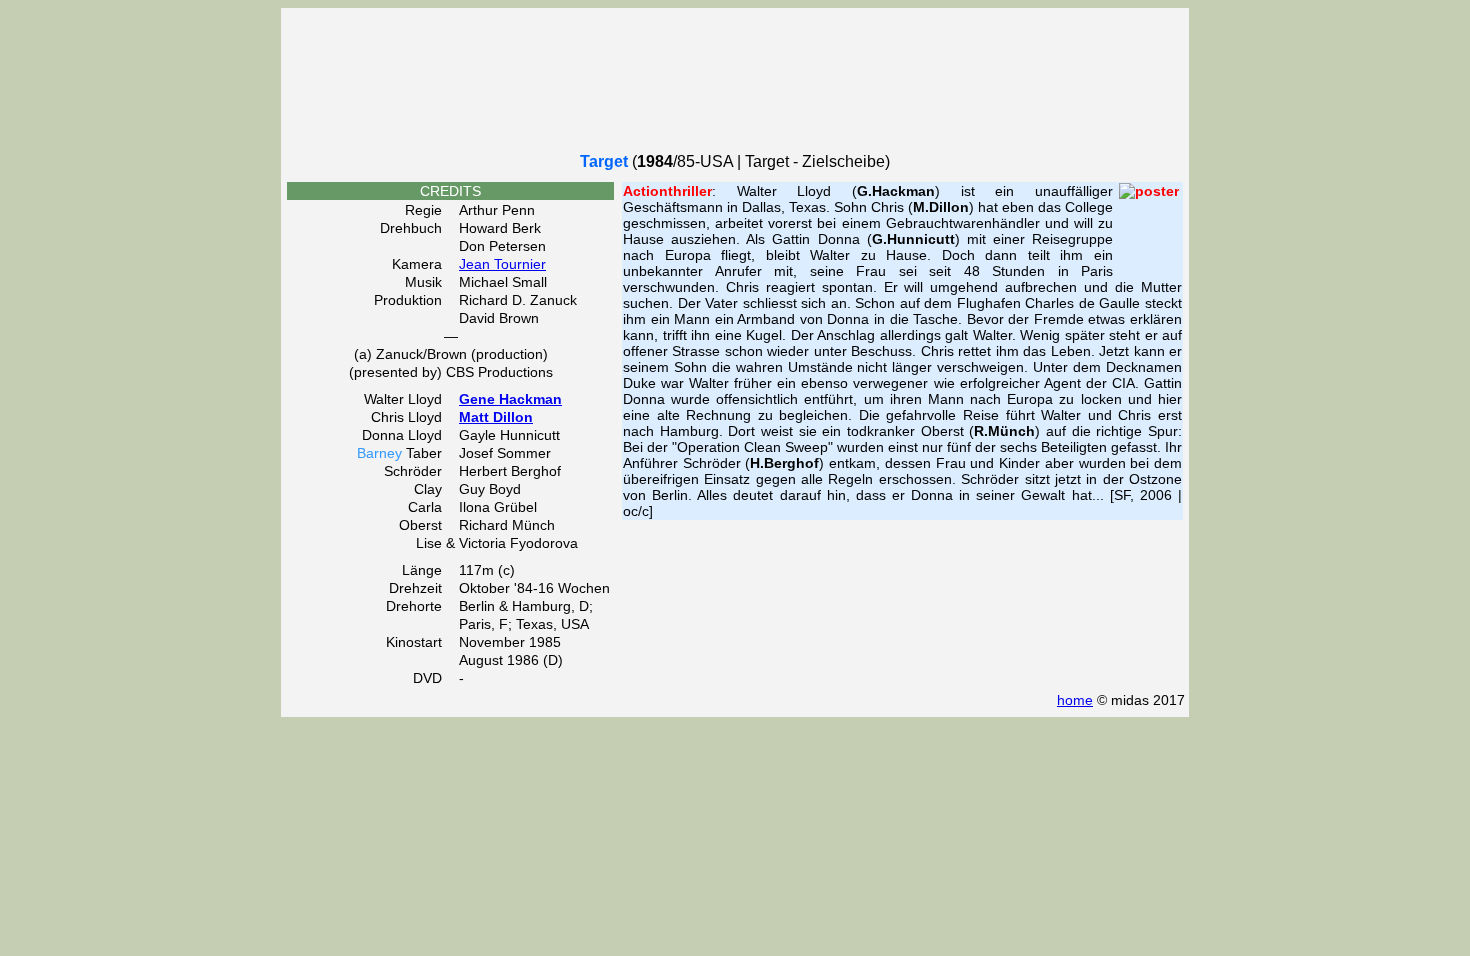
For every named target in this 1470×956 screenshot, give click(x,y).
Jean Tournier (502, 264)
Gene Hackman (510, 399)
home (1075, 700)
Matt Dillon (496, 417)
